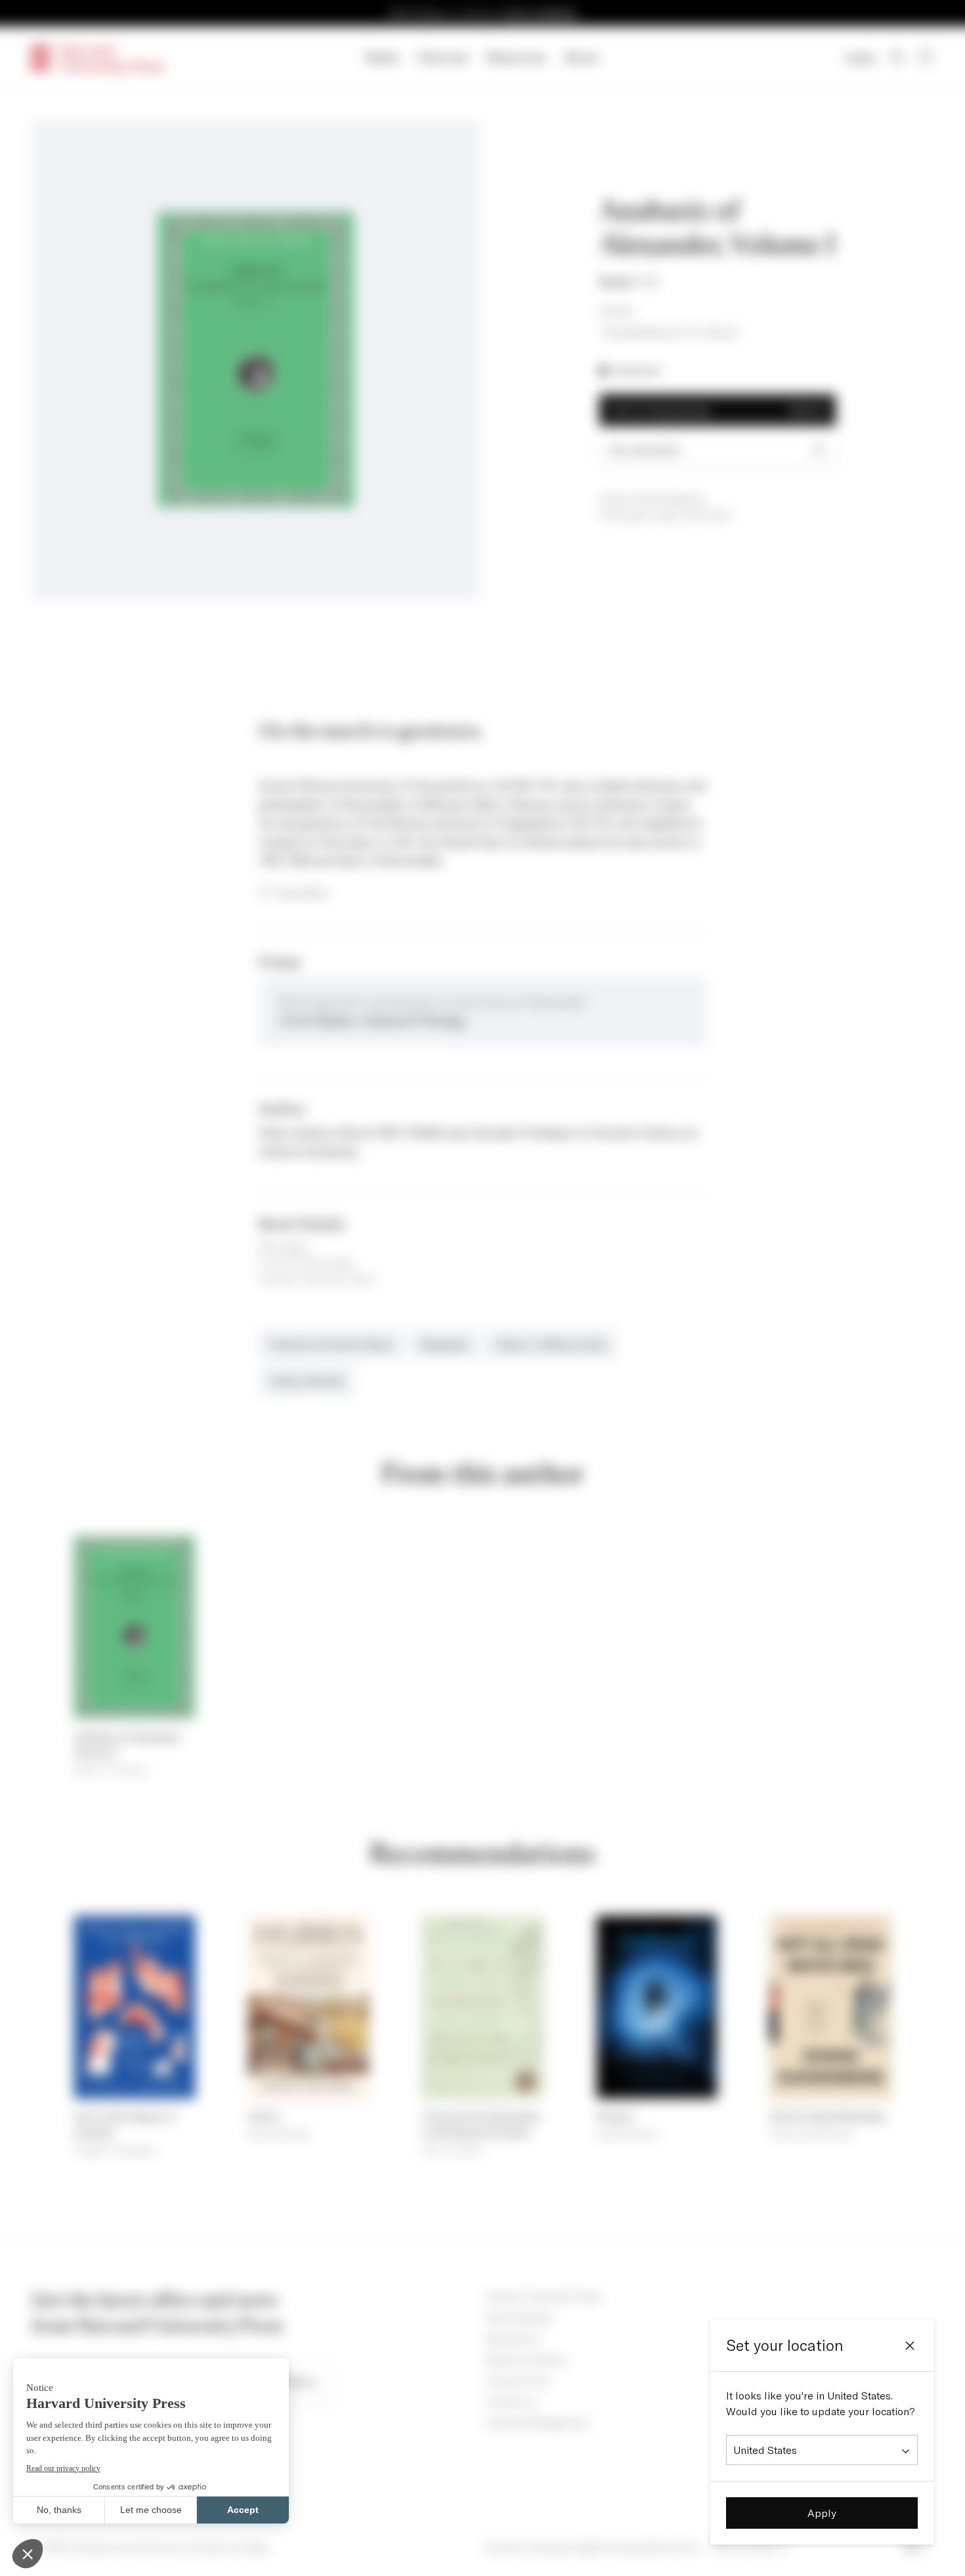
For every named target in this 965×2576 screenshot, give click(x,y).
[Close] (910, 2346)
